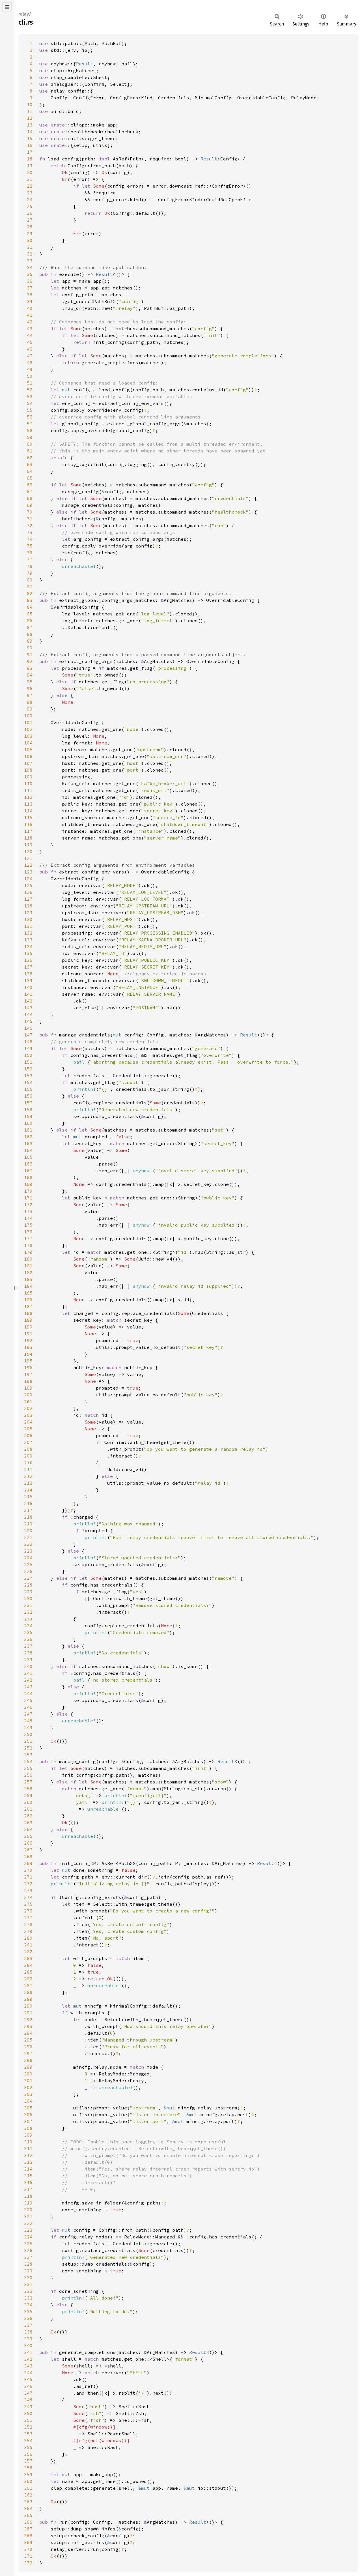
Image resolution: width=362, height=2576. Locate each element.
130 (28, 919)
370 (28, 2549)
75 (30, 546)
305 (28, 2108)
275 (28, 1904)
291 (28, 2013)
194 (28, 1354)
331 (28, 2284)
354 (28, 2440)
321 (28, 2216)
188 (28, 1313)
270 (28, 1870)
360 (28, 2481)
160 (28, 1123)
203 (28, 1415)
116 (28, 824)
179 (28, 1252)
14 (30, 132)
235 (28, 1632)
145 (28, 1021)
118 (28, 838)
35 (30, 274)
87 (30, 627)
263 (28, 1822)
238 (28, 1653)
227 (28, 1578)
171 (28, 1198)
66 (30, 485)
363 (28, 2502)
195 (28, 1361)
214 (28, 1490)
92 (30, 661)
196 (28, 1368)
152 (28, 1069)
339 (28, 2339)
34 (30, 267)
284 (28, 1965)
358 (28, 2468)
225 (28, 1564)
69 (30, 505)
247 (28, 1714)
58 (30, 430)
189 (28, 1320)
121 (28, 858)
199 (28, 1388)
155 (28, 1089)
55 (30, 410)
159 (28, 1116)
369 (28, 2542)
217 (28, 1510)
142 (28, 1001)
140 (28, 987)
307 (28, 2121)
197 (28, 1374)
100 (28, 716)
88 (30, 634)
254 (28, 1761)
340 (28, 2345)
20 (30, 172)
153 (28, 1076)
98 (30, 702)
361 (28, 2488)
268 (28, 1856)
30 (30, 240)
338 (28, 2332)
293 (28, 2026)
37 (30, 288)
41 (30, 315)
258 (28, 1789)
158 (28, 1109)
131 (28, 926)
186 (28, 1300)
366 (28, 2522)
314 (28, 2169)
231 (28, 1605)
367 (28, 2529)
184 (28, 1286)
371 (28, 2556)
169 (28, 1184)
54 (30, 403)
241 (28, 1673)
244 (28, 1693)
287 (28, 1985)
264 (28, 1829)
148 (28, 1042)
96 (30, 688)
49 (30, 369)
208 (28, 1449)
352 (28, 2427)
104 (28, 743)
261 (28, 1809)
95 (30, 682)
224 (28, 1558)
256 (28, 1775)
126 (28, 892)
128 (28, 906)
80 (30, 580)
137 (28, 967)
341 (28, 2352)
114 (28, 811)
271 (28, 1877)
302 (28, 2087)
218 (28, 1517)
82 (30, 593)
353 (28, 2434)
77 (30, 559)
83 (30, 600)
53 (30, 396)
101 (28, 722)
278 (28, 1924)
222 (28, 1544)
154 (28, 1082)
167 (28, 1171)
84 (30, 607)
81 (30, 587)
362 (28, 2495)
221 (28, 1537)
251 (28, 1741)
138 (28, 974)
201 (28, 1401)
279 (28, 1931)
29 (30, 233)
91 (30, 654)
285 (28, 1972)
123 (28, 872)
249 (28, 1727)
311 (28, 2148)
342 (28, 2359)
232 (28, 1612)
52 (30, 390)
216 (28, 1503)
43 (30, 329)
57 (30, 424)
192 (28, 1340)
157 (28, 1103)
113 (28, 804)
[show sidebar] (7, 7)
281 (28, 1945)
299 (28, 2067)
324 (28, 2237)
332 (28, 2291)
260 (28, 1802)
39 (30, 301)
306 (28, 2115)
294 (28, 2033)
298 (28, 2060)
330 (28, 2277)
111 (28, 790)
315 (28, 2176)
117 (28, 831)
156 (28, 1096)
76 (30, 553)
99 (30, 709)
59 (30, 437)
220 (28, 1530)
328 (28, 2264)
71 (30, 519)
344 (28, 2373)
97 (30, 695)
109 (28, 777)
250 (28, 1734)
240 (28, 1666)
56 (30, 417)
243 (28, 1687)
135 (28, 953)
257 (28, 1782)
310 (28, 2142)
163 (28, 1143)
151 (28, 1062)
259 (28, 1795)
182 (28, 1272)
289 (28, 1999)
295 (28, 2040)
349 (28, 2407)
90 (30, 648)
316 (28, 2182)
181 (28, 1266)
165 (28, 1157)
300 (28, 2074)
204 (28, 1422)
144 (28, 1014)
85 (30, 614)
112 (28, 797)
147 (28, 1035)
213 (28, 1483)
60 (30, 444)
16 (30, 145)
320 (28, 2210)
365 (28, 2515)
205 (28, 1429)
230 (28, 1598)
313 (28, 2162)
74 (30, 539)
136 (28, 960)
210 (28, 1463)
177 (28, 1238)
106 (28, 756)
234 (28, 1626)
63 (30, 464)
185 (28, 1293)
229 (28, 1592)
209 (28, 1456)
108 (28, 770)
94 (30, 675)
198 (28, 1381)
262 (28, 1816)
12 (30, 118)
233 (28, 1619)
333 (28, 2298)
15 (30, 138)
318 (28, 2196)
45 (30, 342)
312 (28, 2155)
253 (28, 1755)
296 (28, 2047)
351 (28, 2420)
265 (28, 1836)
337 (28, 2325)
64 (30, 471)
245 (28, 1700)
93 (30, 668)
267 (28, 1850)
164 (28, 1150)
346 (28, 2386)
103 (28, 736)
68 (30, 498)
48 (30, 362)
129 (28, 913)
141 (28, 994)
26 (30, 213)
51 (30, 383)
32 (30, 254)
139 (28, 980)
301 (28, 2081)
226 (28, 1571)
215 (28, 1497)
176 (28, 1232)
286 (28, 1979)
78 (30, 566)
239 (28, 1660)
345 (28, 2379)
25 (30, 206)
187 (28, 1306)
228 (28, 1585)
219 (28, 1524)
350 (28, 2413)
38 (30, 295)
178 (28, 1245)
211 (28, 1469)
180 (28, 1259)
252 (28, 1748)
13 (30, 125)
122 (28, 865)
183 (28, 1279)
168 (28, 1177)
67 (30, 491)
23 (30, 193)
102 (28, 729)
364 (28, 2508)
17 (30, 152)
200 (28, 1395)
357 (28, 2461)
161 (28, 1130)
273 (28, 1890)
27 (30, 220)
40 (30, 308)
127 (28, 899)
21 (30, 179)
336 (28, 2318)
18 (30, 159)
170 (28, 1191)
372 (28, 2563)
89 (30, 641)
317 (28, 2189)
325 (28, 2244)
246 (28, 1707)
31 (30, 247)
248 (28, 1721)
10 (30, 104)
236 (28, 1639)
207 (28, 1442)
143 (28, 1008)
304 (28, 2101)
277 (28, 1918)
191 (28, 1334)
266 (28, 1843)
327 (28, 2257)
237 (28, 1646)
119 (28, 845)
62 (30, 458)
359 (28, 2474)
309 (28, 2135)
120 (28, 851)
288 (28, 1992)
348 (28, 2400)
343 (28, 2366)
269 (28, 1863)
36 (30, 281)
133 (28, 940)
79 (30, 573)
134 (28, 946)
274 (28, 1897)
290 (28, 2006)
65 (30, 478)
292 (28, 2019)
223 (28, 1551)
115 (28, 817)
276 (28, 1911)
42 (30, 322)
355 (28, 2447)
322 (28, 2223)
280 (28, 1938)
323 (28, 2230)
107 (28, 763)
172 (28, 1205)
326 (28, 2250)
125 (28, 885)
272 (28, 1884)
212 (28, 1476)
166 (28, 1164)
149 (28, 1048)
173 (28, 1211)
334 (28, 2305)
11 (30, 111)
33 (30, 261)
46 (30, 349)
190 (28, 1327)
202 (28, 1408)
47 (30, 356)
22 (30, 186)
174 (28, 1218)
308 (28, 2128)
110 (28, 783)
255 (28, 1768)
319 (28, 2203)
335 (28, 2311)
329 (28, 2271)
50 (30, 376)
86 (30, 621)
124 (28, 879)
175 (28, 1225)
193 (28, 1347)
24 (30, 199)
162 (28, 1137)
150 (28, 1055)
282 (28, 1952)
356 (28, 2454)
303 (28, 2094)
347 (28, 2393)
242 (28, 1680)
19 (30, 166)
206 (28, 1435)
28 (30, 227)
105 (28, 750)
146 (28, 1028)
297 (28, 2053)
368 (28, 2536)
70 (30, 512)
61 (30, 451)
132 (28, 933)
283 (28, 1958)
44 (30, 335)
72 (30, 525)
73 (30, 532)
